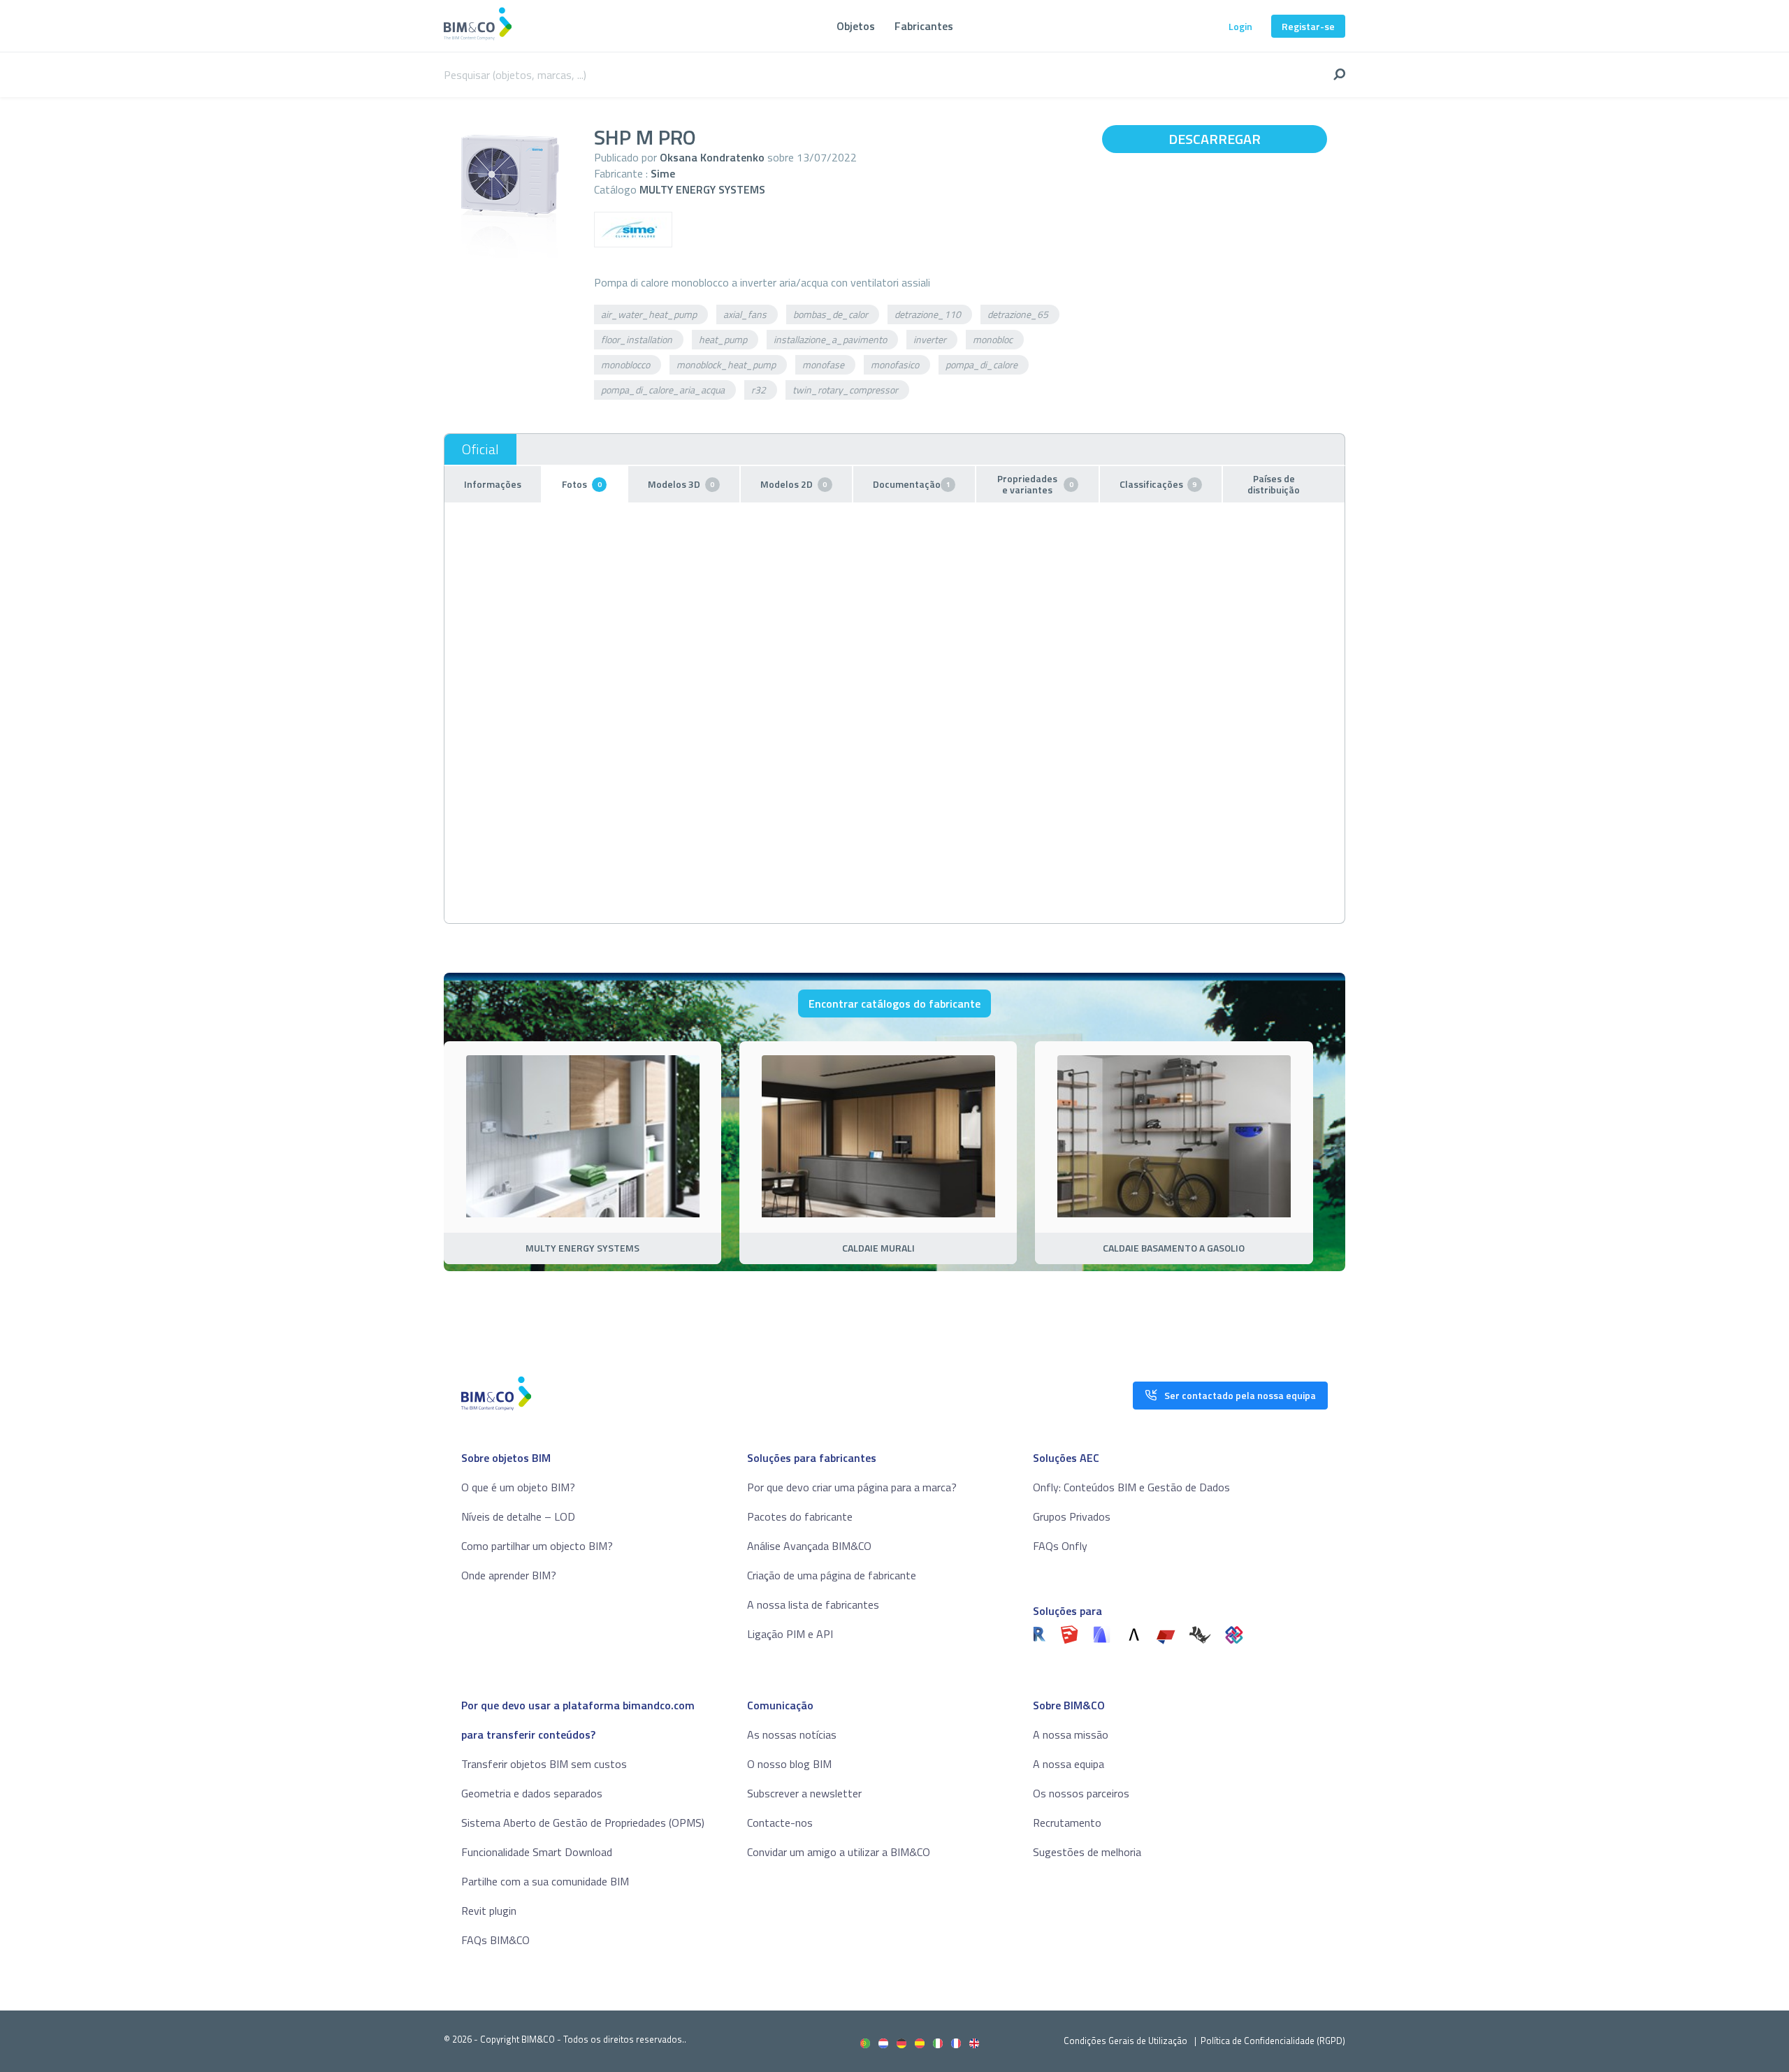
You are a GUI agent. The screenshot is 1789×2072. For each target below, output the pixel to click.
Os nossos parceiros (1081, 1793)
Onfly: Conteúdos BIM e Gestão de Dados (1131, 1487)
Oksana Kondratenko (712, 157)
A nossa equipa (1069, 1764)
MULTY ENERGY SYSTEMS (702, 189)
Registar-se (1308, 26)
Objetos (856, 26)
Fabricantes (924, 26)
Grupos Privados (1072, 1516)
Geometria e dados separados (532, 1793)
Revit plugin (489, 1911)
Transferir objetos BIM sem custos (544, 1764)
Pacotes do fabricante (800, 1516)
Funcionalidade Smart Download (537, 1852)
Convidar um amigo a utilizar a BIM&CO (839, 1852)
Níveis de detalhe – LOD (518, 1516)
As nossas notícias (792, 1734)
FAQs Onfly (1060, 1546)
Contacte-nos (780, 1823)
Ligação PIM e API (790, 1634)
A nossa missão (1071, 1734)
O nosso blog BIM (789, 1764)
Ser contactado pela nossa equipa (1240, 1395)
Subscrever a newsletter (804, 1793)
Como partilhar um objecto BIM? (537, 1546)
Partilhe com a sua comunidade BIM (545, 1881)
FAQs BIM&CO (495, 1940)
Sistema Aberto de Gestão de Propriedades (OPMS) (583, 1823)
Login (1240, 26)
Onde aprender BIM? (509, 1575)
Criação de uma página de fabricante (832, 1575)
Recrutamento (1067, 1823)
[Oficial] (480, 449)
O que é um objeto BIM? (518, 1487)
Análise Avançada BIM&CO (809, 1546)
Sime (663, 173)
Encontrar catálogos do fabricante (894, 1004)
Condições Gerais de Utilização (1127, 2041)
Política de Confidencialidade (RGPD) (1273, 2041)
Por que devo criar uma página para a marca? (852, 1487)
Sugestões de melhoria (1087, 1852)
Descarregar (1215, 139)
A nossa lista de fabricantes (813, 1604)
